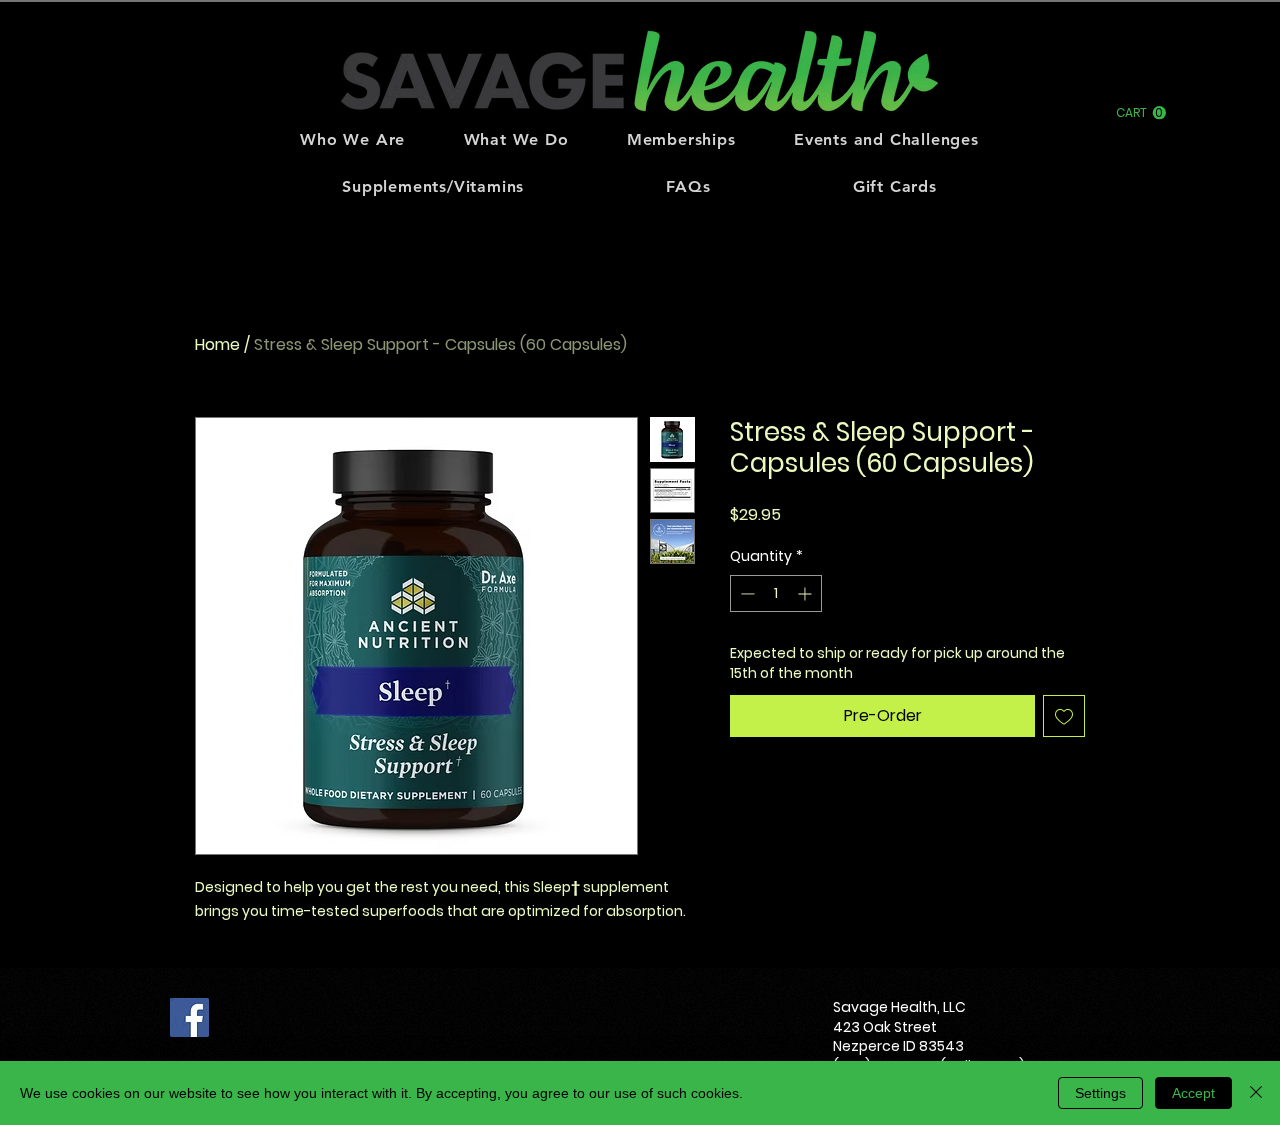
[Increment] (806, 593)
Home (217, 344)
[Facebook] (189, 1017)
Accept (1193, 1093)
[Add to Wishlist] (1064, 716)
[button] (1141, 113)
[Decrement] (745, 593)
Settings (1100, 1093)
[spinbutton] (776, 593)
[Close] (1256, 1093)
